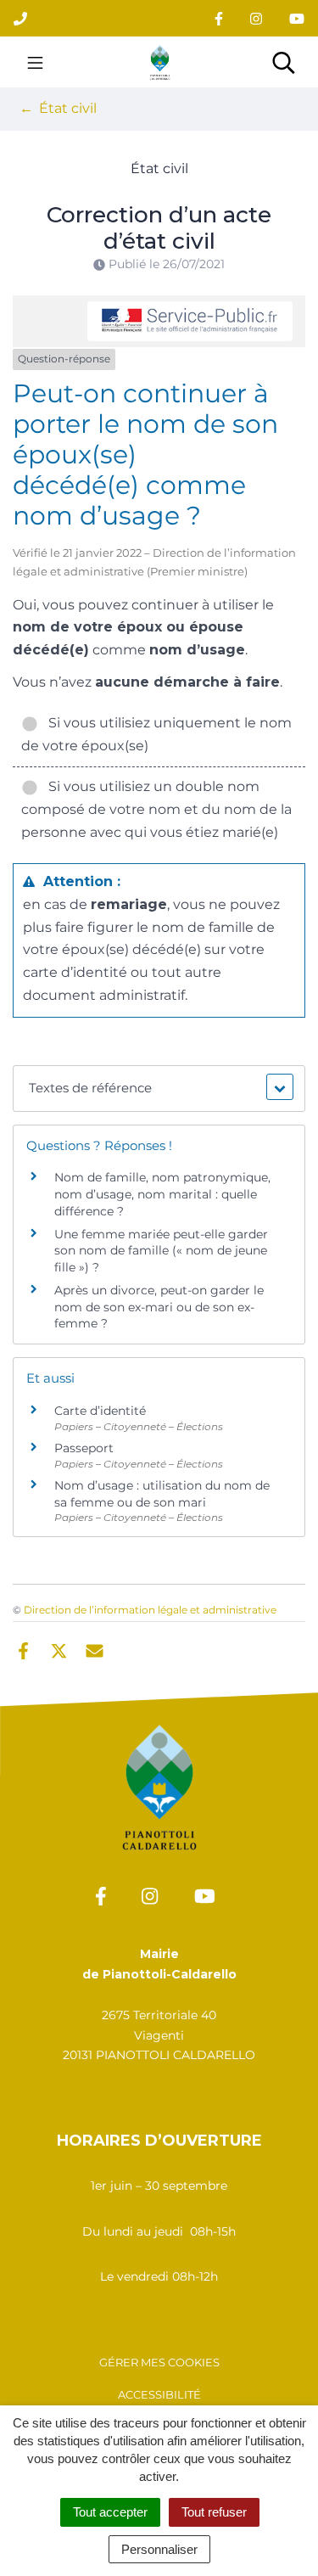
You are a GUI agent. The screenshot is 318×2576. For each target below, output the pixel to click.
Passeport (84, 1448)
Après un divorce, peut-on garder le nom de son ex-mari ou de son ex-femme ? (159, 1307)
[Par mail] (95, 1649)
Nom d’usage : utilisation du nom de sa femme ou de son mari (162, 1494)
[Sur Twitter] (59, 1649)
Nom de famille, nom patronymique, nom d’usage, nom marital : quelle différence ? (162, 1194)
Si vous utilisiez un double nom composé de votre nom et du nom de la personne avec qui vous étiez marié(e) (156, 809)
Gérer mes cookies (159, 2362)
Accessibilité (159, 2394)
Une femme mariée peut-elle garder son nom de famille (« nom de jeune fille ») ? (161, 1251)
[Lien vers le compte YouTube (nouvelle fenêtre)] (297, 18)
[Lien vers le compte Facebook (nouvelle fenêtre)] (219, 18)
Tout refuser (214, 2512)
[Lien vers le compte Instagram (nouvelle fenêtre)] (256, 18)
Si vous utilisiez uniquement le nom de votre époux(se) (156, 734)
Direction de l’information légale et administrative (150, 1610)
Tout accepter (110, 2512)
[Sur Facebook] (23, 1649)
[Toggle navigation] (35, 62)
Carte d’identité (100, 1411)
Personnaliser (159, 2549)
